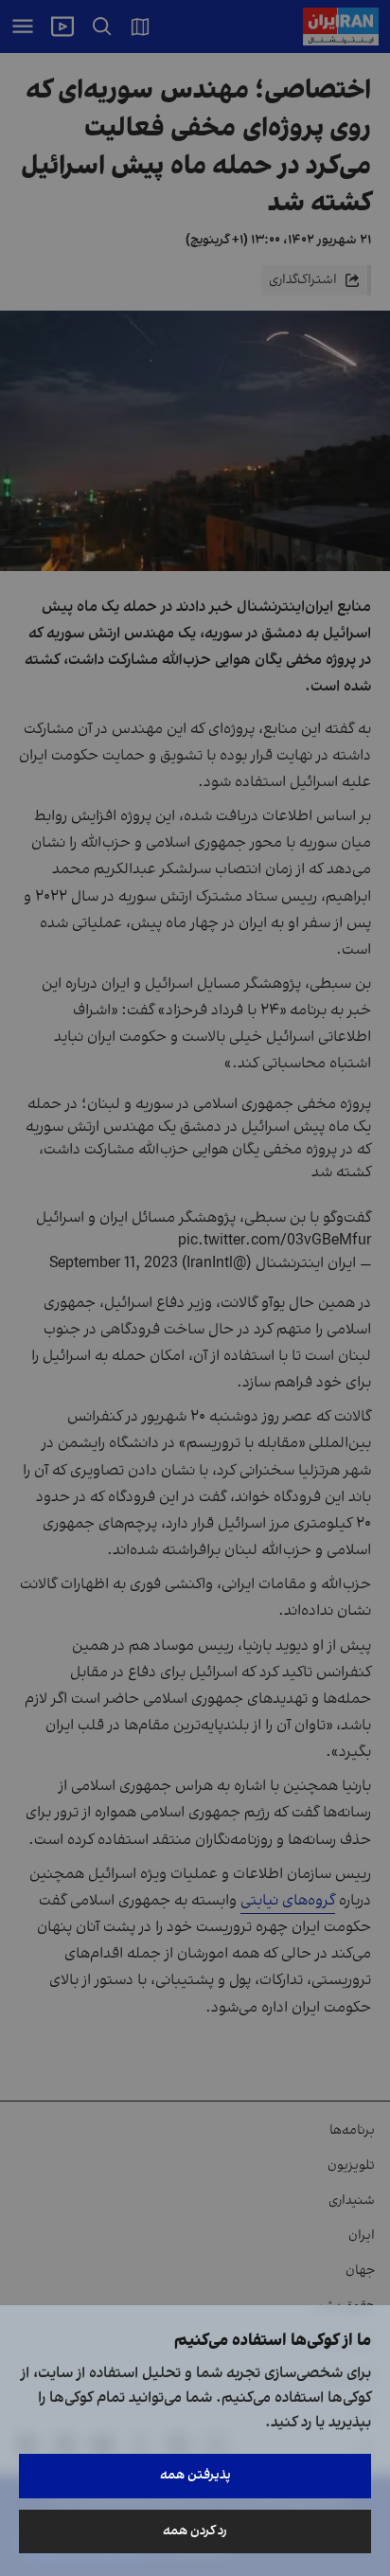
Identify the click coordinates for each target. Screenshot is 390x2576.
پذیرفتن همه (195, 2475)
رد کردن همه (195, 2531)
